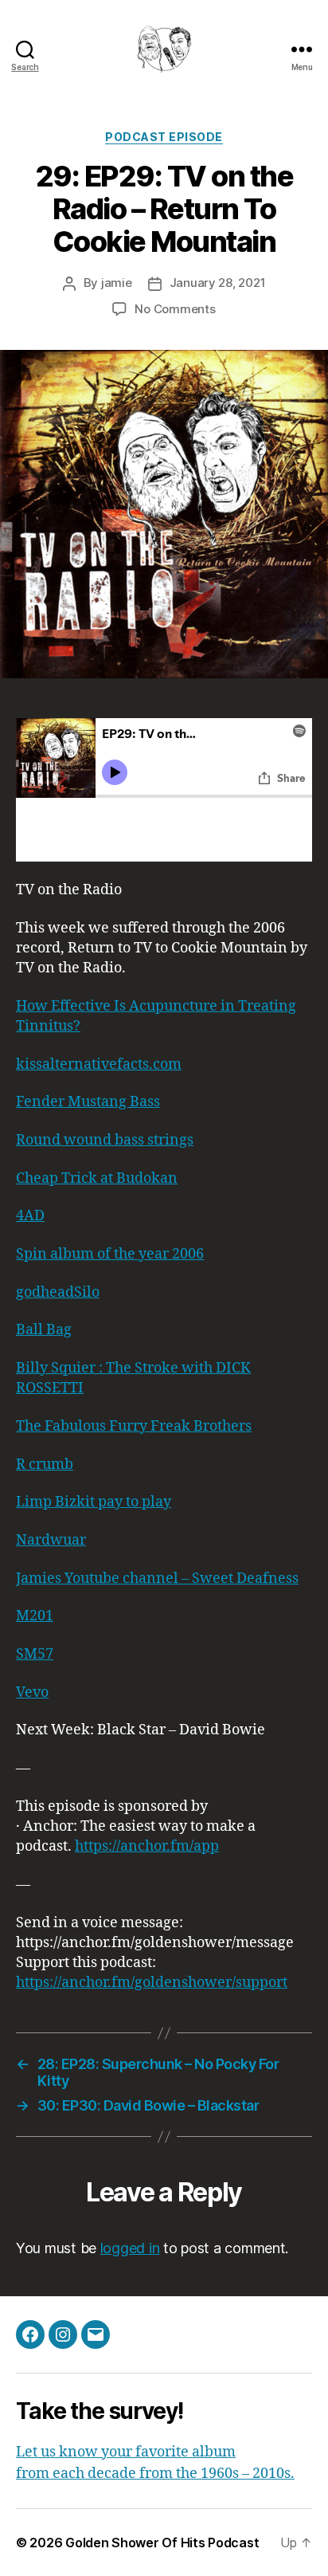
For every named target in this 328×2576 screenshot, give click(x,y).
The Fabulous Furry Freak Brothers (134, 1426)
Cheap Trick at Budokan (97, 1178)
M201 (35, 1616)
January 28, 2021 (218, 283)
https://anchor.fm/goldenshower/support (152, 1983)
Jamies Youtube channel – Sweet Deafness (157, 1579)
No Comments (175, 309)
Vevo (32, 1692)
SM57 (35, 1654)
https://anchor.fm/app (147, 1846)
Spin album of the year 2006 (110, 1254)
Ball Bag (44, 1330)
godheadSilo (58, 1292)
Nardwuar (51, 1540)
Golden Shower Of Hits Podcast (162, 2543)
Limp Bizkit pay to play (94, 1502)
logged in (130, 2248)
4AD (30, 1216)
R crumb (45, 1465)
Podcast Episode (164, 137)
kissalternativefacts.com (99, 1064)
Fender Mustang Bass (88, 1102)
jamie (117, 283)
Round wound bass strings (105, 1140)
